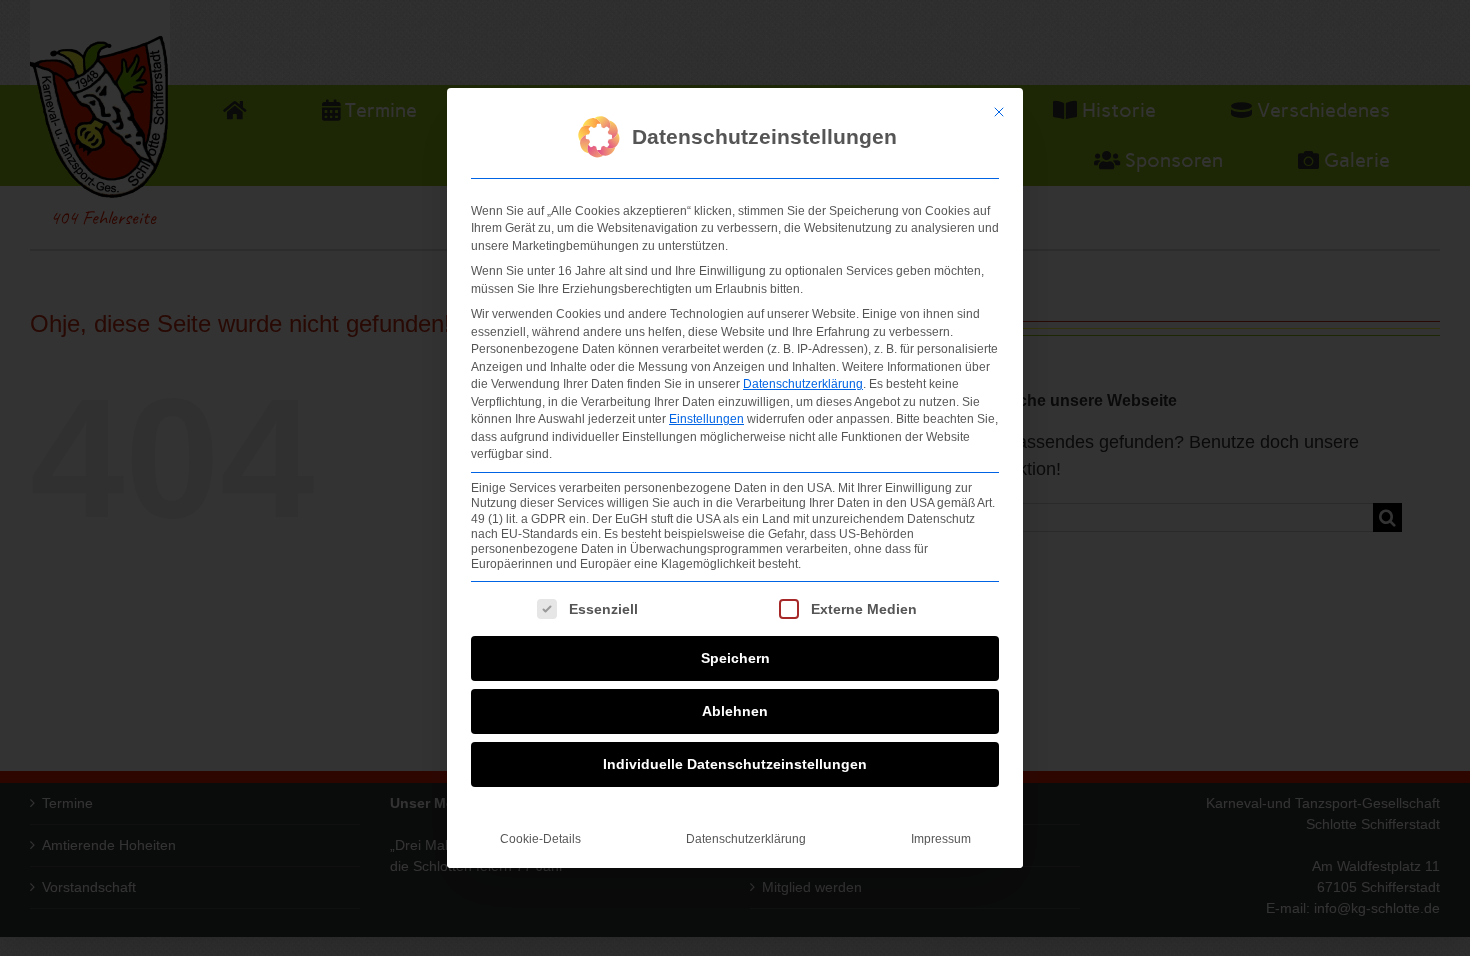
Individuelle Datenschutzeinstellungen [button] (735, 764)
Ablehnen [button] (735, 711)
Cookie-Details (540, 839)
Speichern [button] (735, 658)
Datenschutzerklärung (803, 384)
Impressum (941, 839)
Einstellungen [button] (706, 419)
